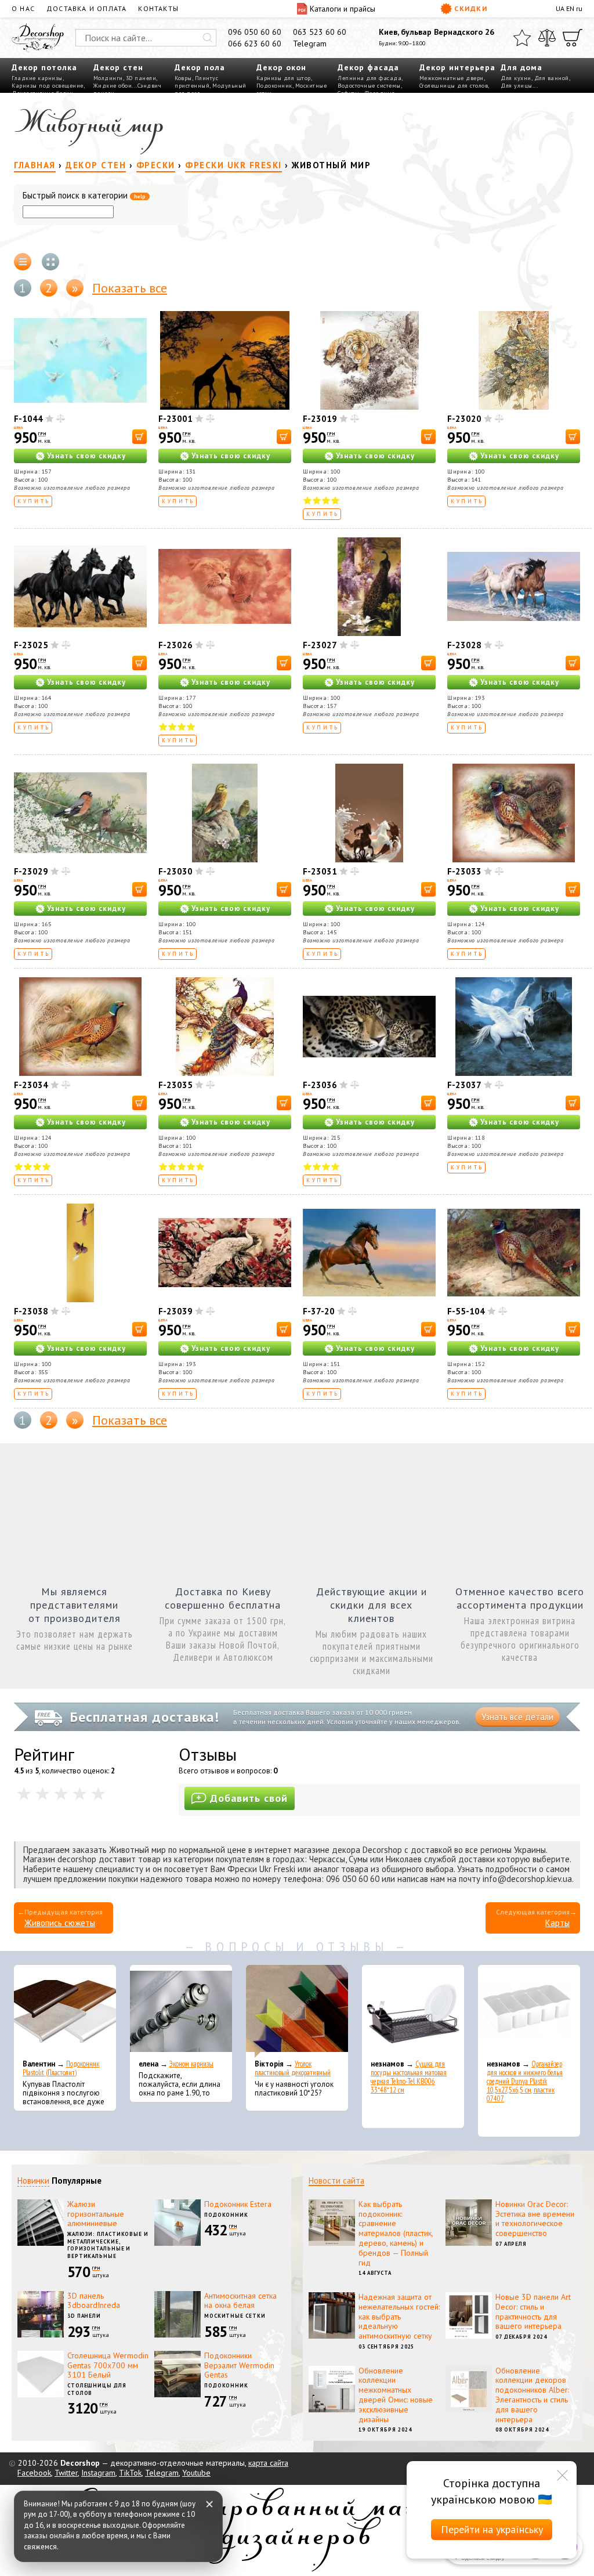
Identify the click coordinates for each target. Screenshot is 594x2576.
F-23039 (175, 1311)
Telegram (310, 44)
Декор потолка (44, 67)
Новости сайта (336, 2181)
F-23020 (464, 419)
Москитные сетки (235, 2316)
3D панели (141, 78)
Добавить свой (249, 1798)
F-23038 (31, 1311)
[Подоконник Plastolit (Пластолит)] (65, 2011)
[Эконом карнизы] (181, 2011)
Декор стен (118, 67)
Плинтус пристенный (196, 82)
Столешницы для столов (454, 86)
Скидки (471, 8)
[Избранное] (522, 38)
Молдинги (108, 78)
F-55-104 (466, 1311)
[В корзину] (140, 437)
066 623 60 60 (255, 44)
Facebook (34, 2473)
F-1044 (28, 419)
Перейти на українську (492, 2529)
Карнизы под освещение (48, 86)
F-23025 (31, 645)
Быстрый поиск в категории (84, 196)
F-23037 (464, 1085)
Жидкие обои (113, 86)
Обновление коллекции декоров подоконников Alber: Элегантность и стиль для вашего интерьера (532, 2395)
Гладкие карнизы (37, 78)
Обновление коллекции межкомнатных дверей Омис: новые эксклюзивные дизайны (396, 2395)
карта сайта (268, 2463)
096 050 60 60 (255, 32)
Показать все (130, 288)
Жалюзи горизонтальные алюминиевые (96, 2214)
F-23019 (320, 419)
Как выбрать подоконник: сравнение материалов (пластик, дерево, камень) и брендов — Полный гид (396, 2233)
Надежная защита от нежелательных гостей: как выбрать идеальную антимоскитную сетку (399, 2316)
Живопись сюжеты (60, 1923)
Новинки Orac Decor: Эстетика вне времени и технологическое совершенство (535, 2219)
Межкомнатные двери (452, 78)
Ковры (183, 78)
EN (570, 8)
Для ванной (552, 78)
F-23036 (320, 1085)
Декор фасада (368, 67)
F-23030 (175, 871)
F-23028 (464, 645)
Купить (34, 501)
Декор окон (281, 67)
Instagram (98, 2473)
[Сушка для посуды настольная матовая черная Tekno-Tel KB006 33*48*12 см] (413, 2011)
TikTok (130, 2473)
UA (560, 8)
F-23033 (464, 871)
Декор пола (200, 67)
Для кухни (516, 78)
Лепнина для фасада (370, 78)
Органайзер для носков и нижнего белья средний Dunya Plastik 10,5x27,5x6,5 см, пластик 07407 (525, 2081)
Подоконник (274, 86)
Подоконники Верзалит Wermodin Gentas (239, 2365)
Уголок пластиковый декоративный (293, 2068)
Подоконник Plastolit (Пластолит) (61, 2068)
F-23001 (175, 419)
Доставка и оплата (86, 8)
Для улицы (517, 86)
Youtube (196, 2473)
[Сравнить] (547, 38)
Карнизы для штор (284, 78)
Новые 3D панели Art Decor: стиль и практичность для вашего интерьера (533, 2311)
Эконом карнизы (191, 2064)
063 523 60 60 (320, 32)
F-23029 (31, 871)
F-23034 (31, 1085)
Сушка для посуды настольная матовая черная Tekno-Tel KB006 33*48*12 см (409, 2077)
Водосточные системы (369, 86)
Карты (557, 1923)
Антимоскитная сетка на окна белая (240, 2301)
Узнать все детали (517, 1717)
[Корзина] (573, 38)
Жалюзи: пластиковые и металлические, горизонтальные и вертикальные (108, 2245)
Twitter (66, 2473)
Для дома (521, 67)
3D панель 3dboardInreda (94, 2301)
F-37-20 (319, 1311)
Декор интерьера (457, 67)
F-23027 (320, 645)
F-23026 (175, 645)
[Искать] (208, 38)
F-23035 (175, 1085)
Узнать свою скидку (86, 456)
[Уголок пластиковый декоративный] (297, 2011)
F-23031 (320, 871)
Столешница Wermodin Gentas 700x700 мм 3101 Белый (108, 2365)
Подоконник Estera (238, 2204)
